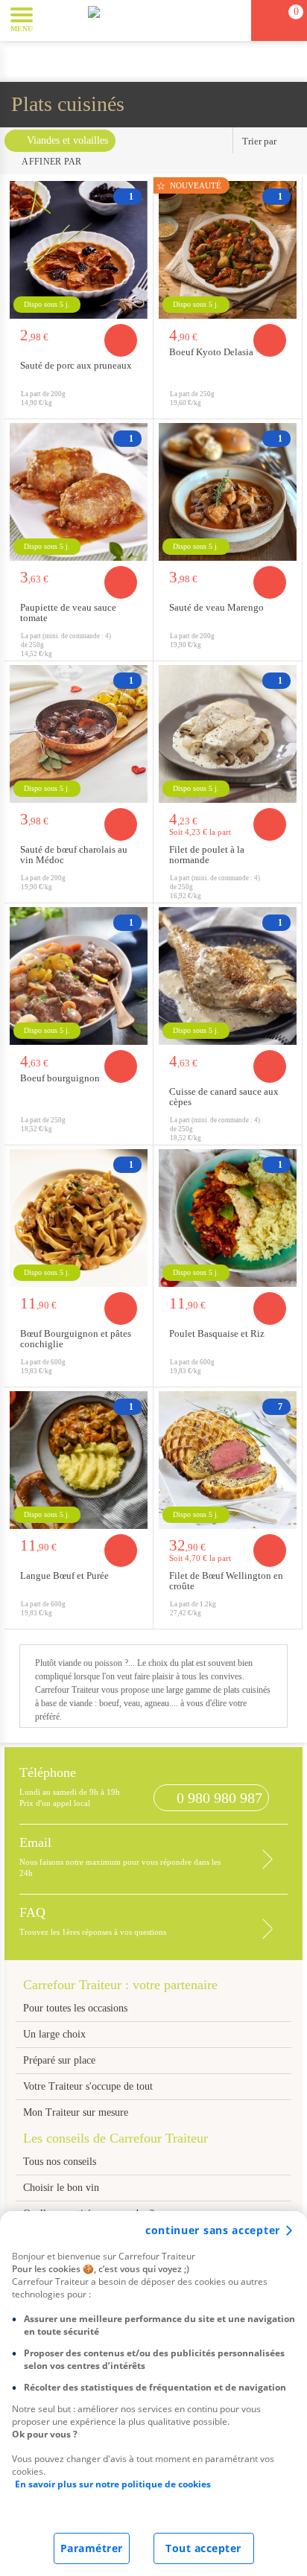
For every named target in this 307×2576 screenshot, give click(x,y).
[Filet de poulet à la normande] (228, 734)
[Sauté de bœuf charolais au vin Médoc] (79, 734)
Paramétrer (92, 2548)
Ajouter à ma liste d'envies (137, 407)
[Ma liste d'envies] (233, 20)
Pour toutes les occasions (75, 2008)
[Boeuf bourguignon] (79, 976)
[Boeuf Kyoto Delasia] (228, 250)
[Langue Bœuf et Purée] (79, 1460)
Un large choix (54, 2034)
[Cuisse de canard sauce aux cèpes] (228, 976)
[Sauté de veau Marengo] (228, 492)
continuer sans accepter (213, 2230)
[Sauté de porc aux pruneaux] (79, 250)
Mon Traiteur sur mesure (76, 2112)
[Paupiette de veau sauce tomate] (79, 492)
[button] (56, 19)
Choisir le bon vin (61, 2188)
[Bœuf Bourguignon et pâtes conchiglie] (79, 1218)
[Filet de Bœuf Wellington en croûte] (228, 1460)
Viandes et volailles (67, 140)
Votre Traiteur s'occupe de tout (88, 2086)
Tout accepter (203, 2548)
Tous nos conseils (61, 2162)
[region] (153, 2394)
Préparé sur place (59, 2060)
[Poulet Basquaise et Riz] (228, 1218)
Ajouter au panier (121, 340)
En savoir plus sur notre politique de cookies (113, 2484)
